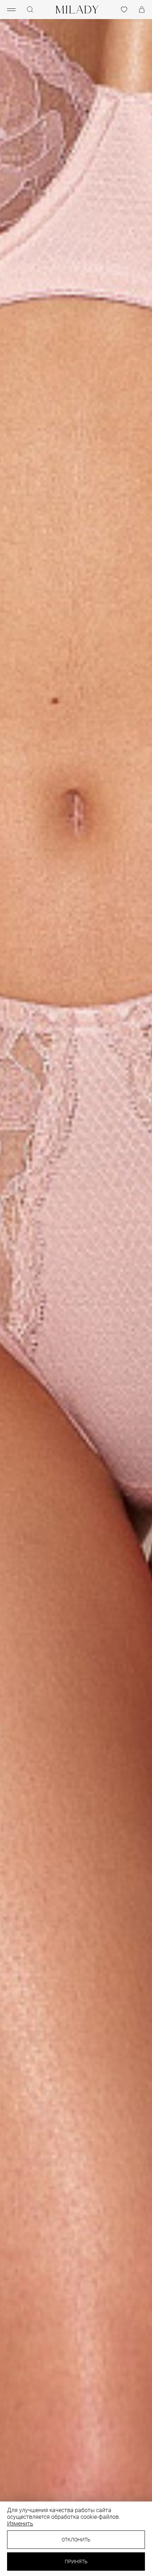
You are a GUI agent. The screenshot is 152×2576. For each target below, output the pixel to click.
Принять (76, 2562)
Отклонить (76, 2540)
